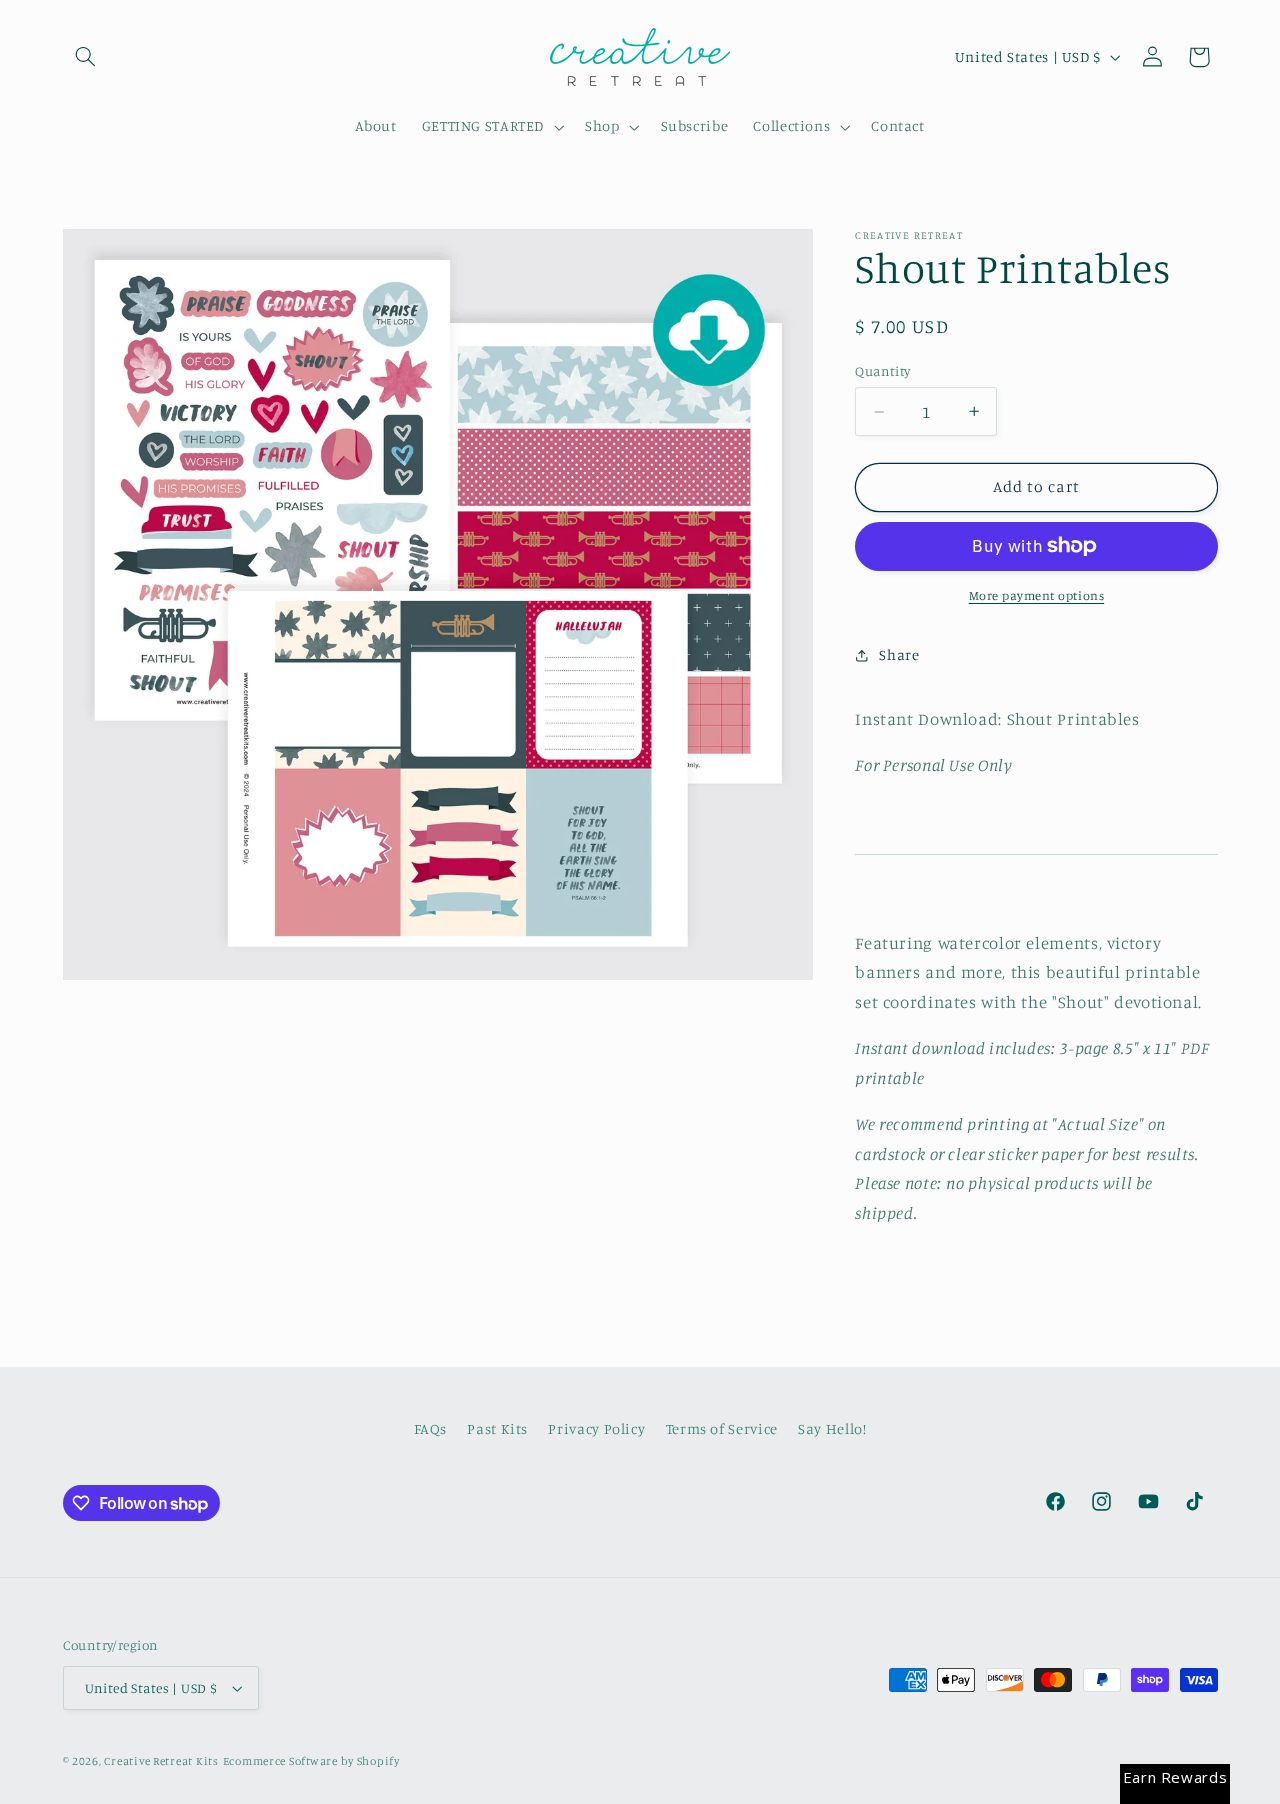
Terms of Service (722, 1428)
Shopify (378, 1761)
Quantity (882, 371)
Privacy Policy (596, 1428)
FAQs (431, 1428)
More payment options (1037, 595)
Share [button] (899, 654)
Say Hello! (832, 1428)
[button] (86, 57)
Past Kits (497, 1428)
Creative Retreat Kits (161, 1761)
